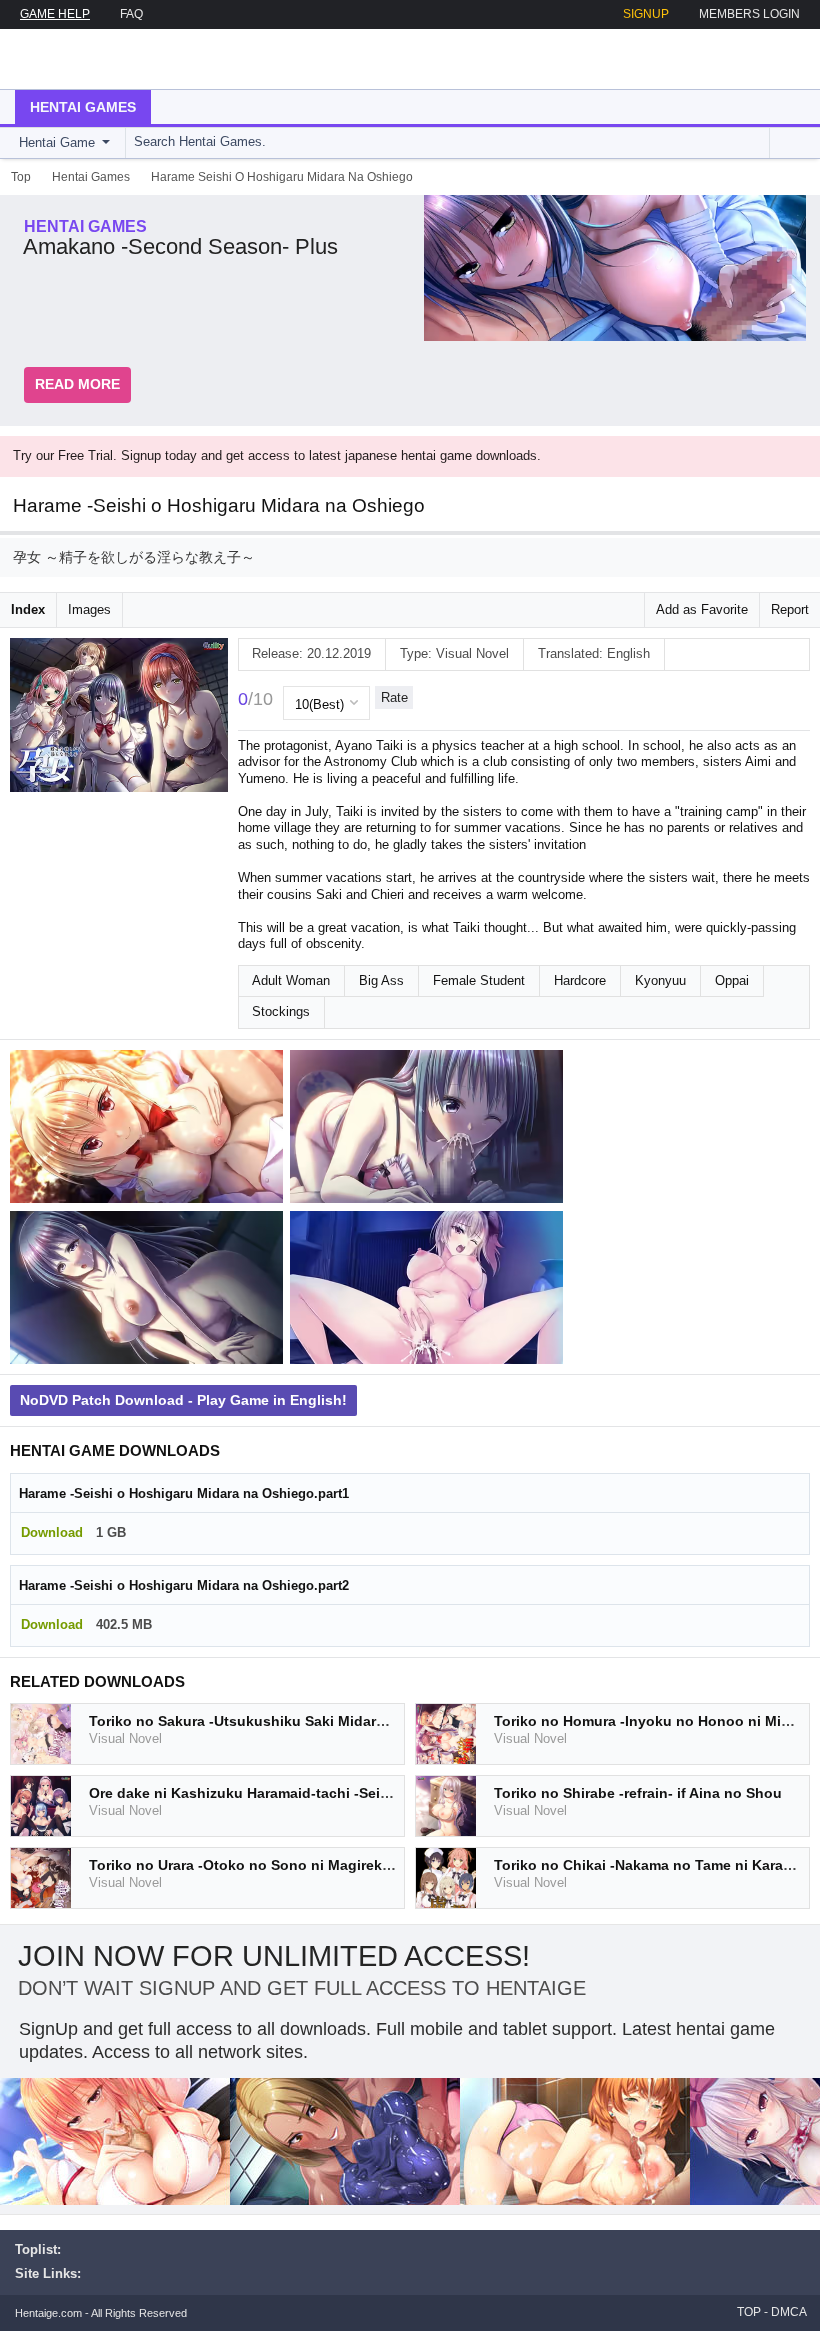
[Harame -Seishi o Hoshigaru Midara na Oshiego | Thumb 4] (430, 1291)
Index (28, 609)
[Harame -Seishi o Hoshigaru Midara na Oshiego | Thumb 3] (150, 1291)
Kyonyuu (660, 980)
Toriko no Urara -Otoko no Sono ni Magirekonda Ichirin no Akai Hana (323, 1865)
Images (89, 609)
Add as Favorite (702, 609)
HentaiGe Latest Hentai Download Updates (116, 59)
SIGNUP (646, 14)
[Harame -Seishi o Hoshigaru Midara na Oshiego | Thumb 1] (150, 1130)
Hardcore (580, 980)
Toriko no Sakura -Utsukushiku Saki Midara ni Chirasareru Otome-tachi (330, 1721)
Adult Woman (291, 980)
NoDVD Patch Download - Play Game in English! (183, 1400)
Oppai (732, 980)
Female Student (479, 980)
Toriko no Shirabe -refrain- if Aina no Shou (638, 1793)
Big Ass (381, 980)
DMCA (789, 2312)
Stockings (281, 1011)
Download (52, 1532)
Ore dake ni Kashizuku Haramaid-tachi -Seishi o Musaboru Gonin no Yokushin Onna (376, 1793)
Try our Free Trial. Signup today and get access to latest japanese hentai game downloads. (277, 455)
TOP (749, 2312)
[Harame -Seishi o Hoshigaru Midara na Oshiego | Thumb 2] (430, 1130)
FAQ (131, 14)
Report (790, 609)
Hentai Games (83, 107)
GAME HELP (55, 14)
